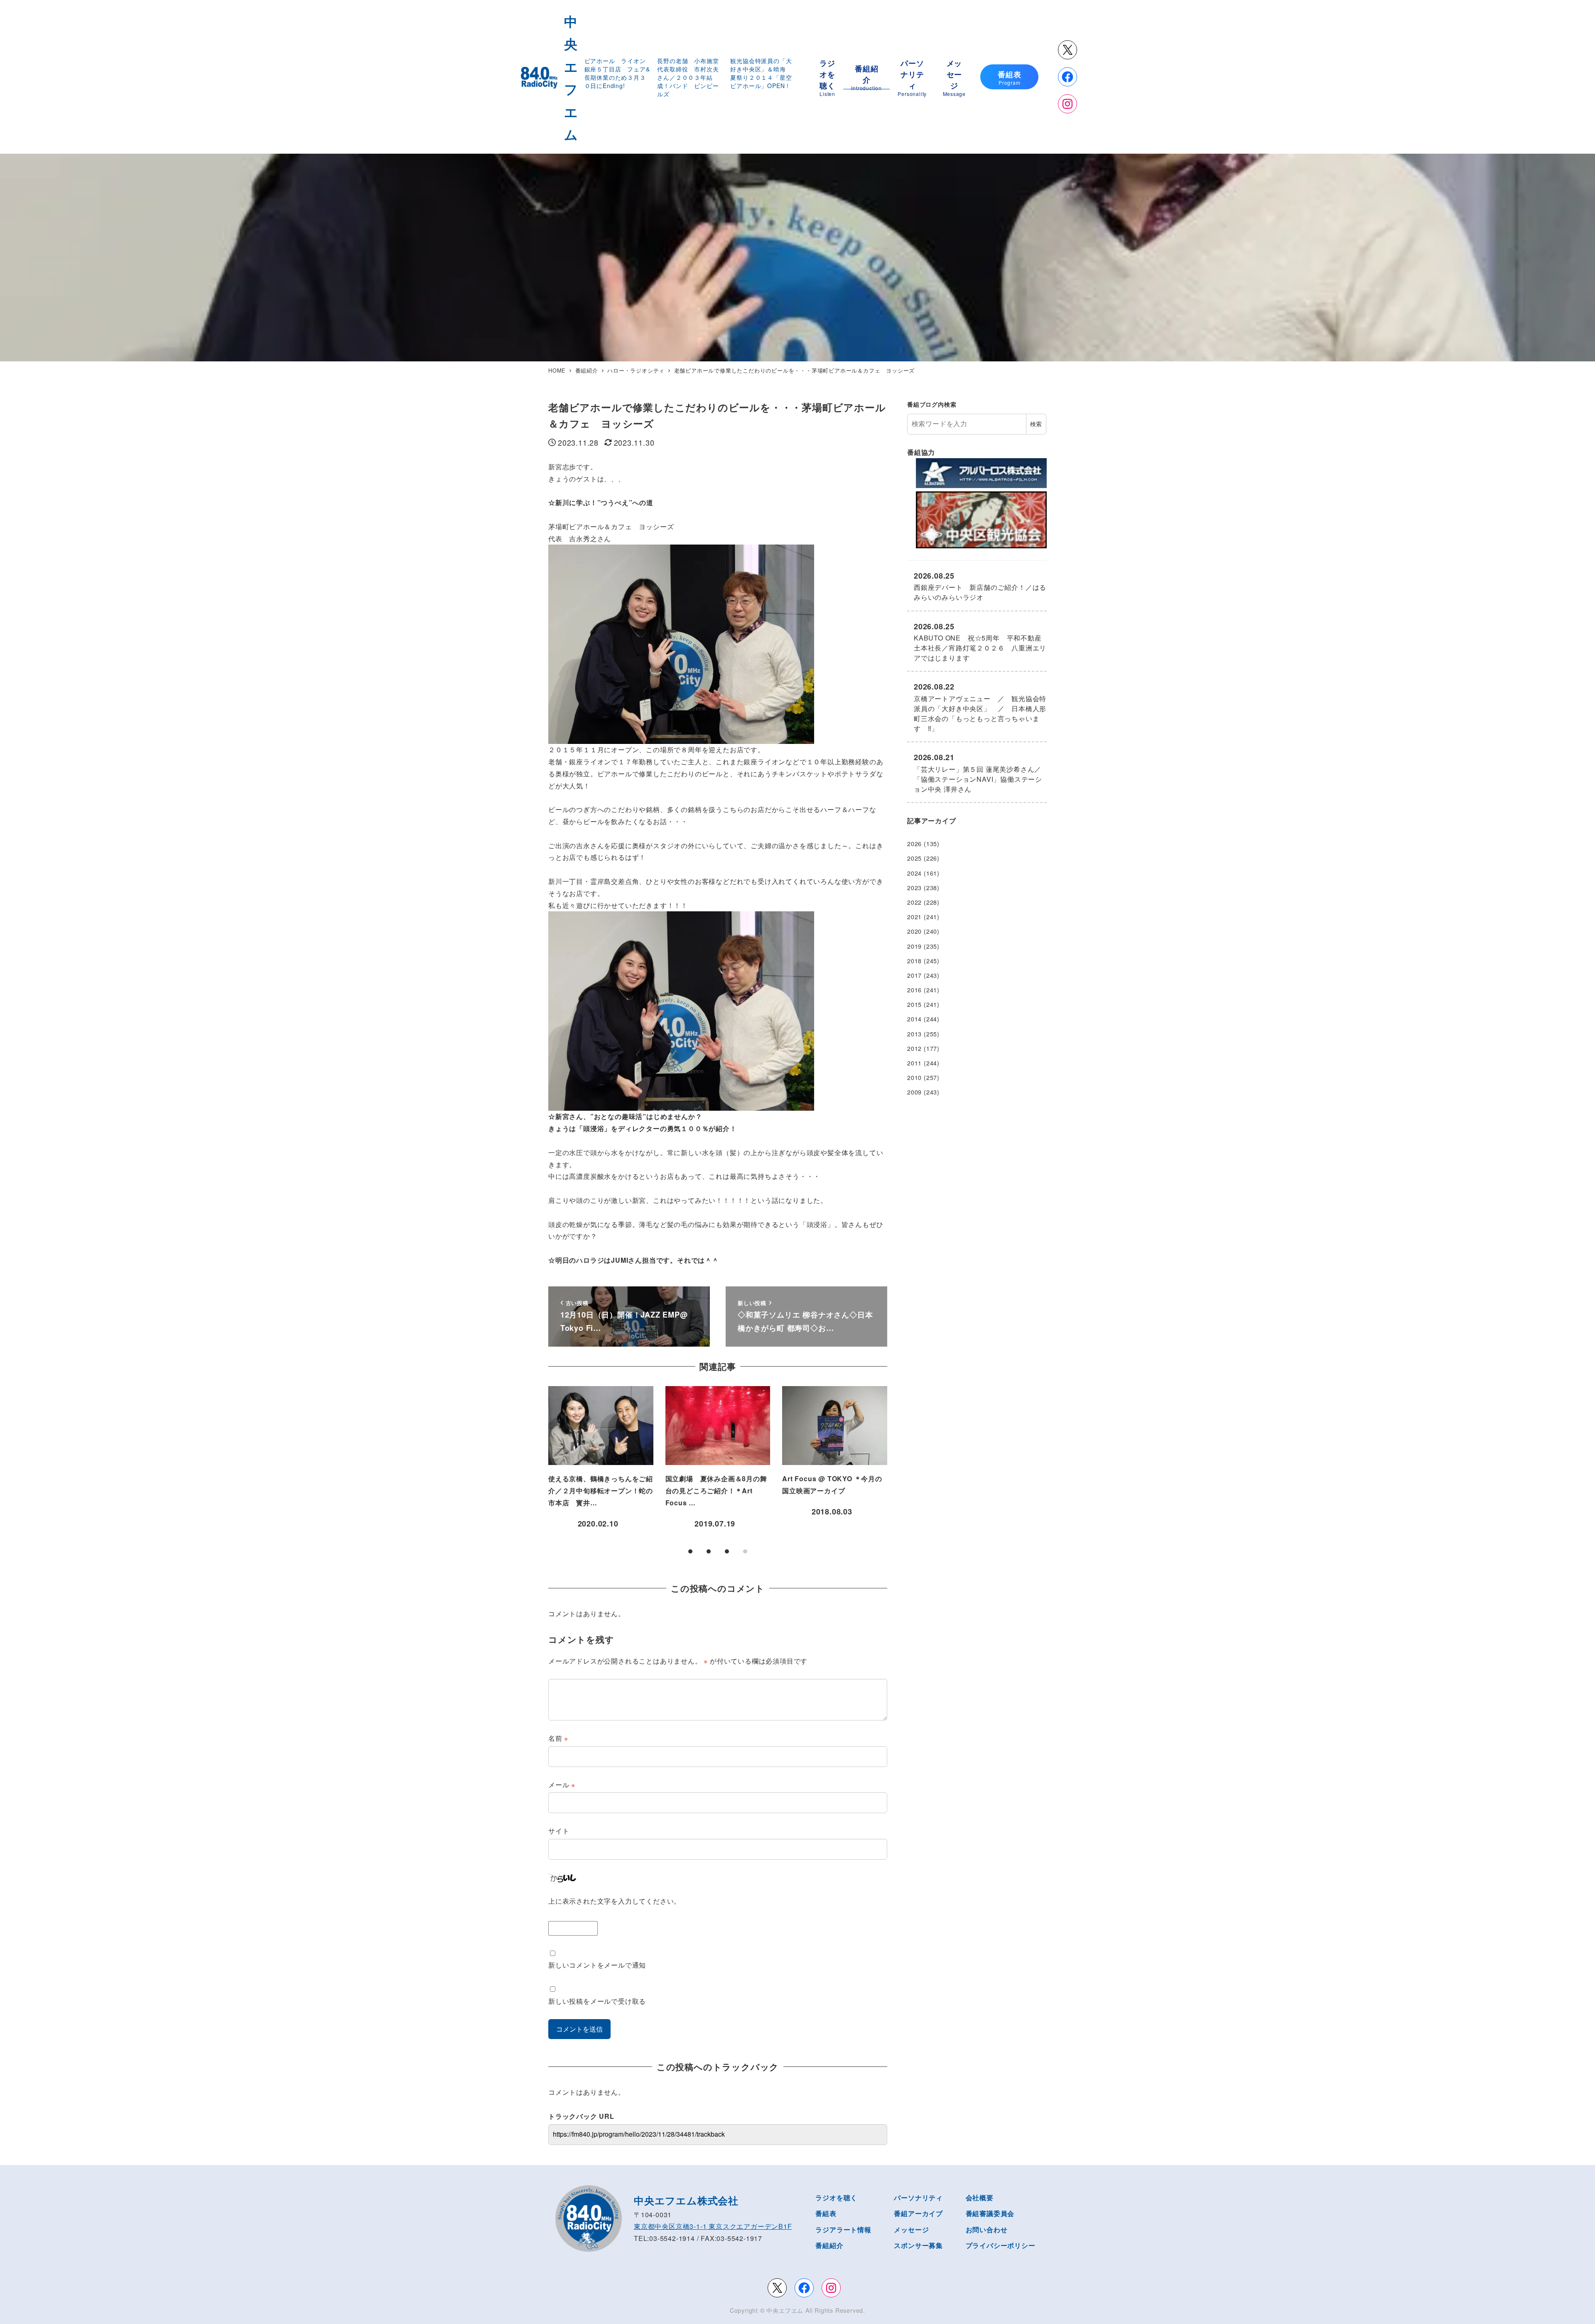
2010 (914, 1077)
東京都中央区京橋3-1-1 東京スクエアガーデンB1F (713, 2226)
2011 (914, 1063)
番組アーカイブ (918, 2213)
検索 (1036, 424)
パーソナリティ (918, 2198)
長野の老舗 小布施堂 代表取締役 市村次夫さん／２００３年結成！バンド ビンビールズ (691, 77)
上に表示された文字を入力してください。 (615, 1901)
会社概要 (980, 2198)
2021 (914, 917)
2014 (914, 1019)
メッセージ (911, 2230)
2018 (914, 961)
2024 (914, 873)
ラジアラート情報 (843, 2230)
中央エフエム (785, 2310)
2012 (914, 1048)
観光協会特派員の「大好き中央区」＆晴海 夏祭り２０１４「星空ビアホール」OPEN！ (761, 73)
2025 (914, 858)
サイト (559, 1831)
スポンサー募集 (918, 2245)
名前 (558, 1738)
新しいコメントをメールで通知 (597, 1965)
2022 (914, 902)
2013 (914, 1034)
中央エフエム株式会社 (686, 2200)
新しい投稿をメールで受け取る (597, 2001)
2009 (914, 1092)
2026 (914, 844)
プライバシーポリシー (1001, 2245)
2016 (914, 990)
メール (562, 1785)
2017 (914, 975)
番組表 (826, 2213)
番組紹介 (829, 2245)
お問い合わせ (987, 2230)
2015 (914, 1004)
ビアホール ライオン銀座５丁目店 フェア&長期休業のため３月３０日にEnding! (617, 73)
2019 (914, 946)
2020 (914, 931)
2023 (914, 888)
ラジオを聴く (836, 2198)
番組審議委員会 (990, 2213)
